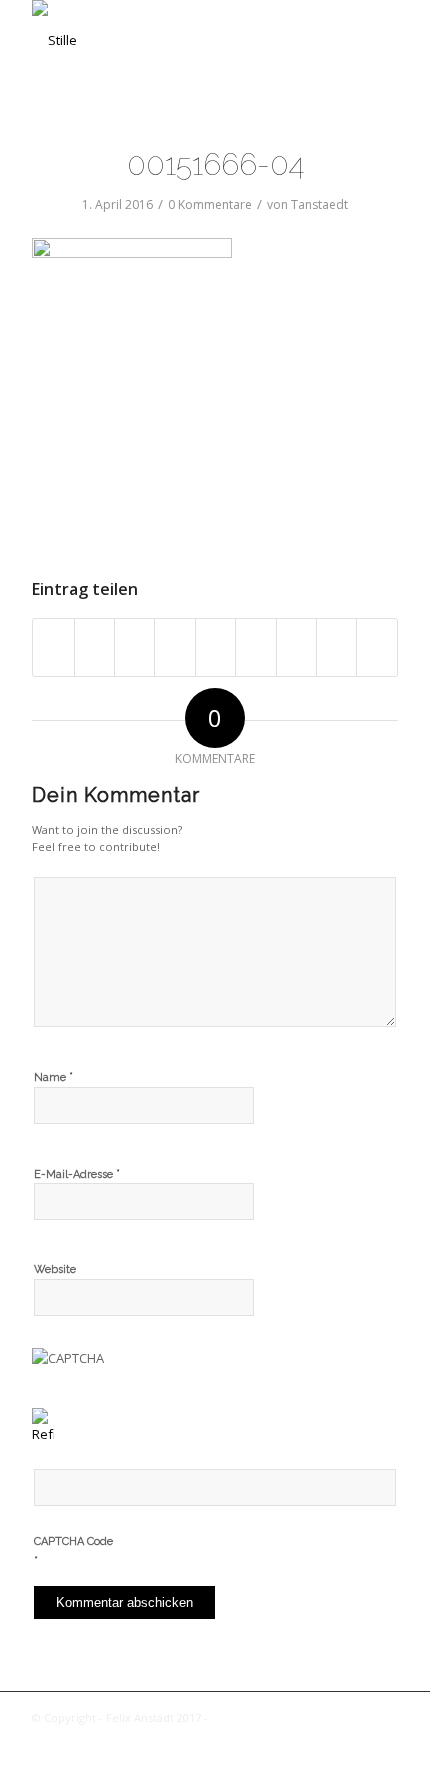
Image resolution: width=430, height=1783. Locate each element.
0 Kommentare (210, 204)
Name (53, 1076)
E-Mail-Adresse (77, 1173)
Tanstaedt (319, 204)
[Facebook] (383, 1738)
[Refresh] (43, 1434)
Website (55, 1269)
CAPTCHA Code (73, 1541)
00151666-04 (215, 164)
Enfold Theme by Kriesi (273, 1717)
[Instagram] (353, 1738)
